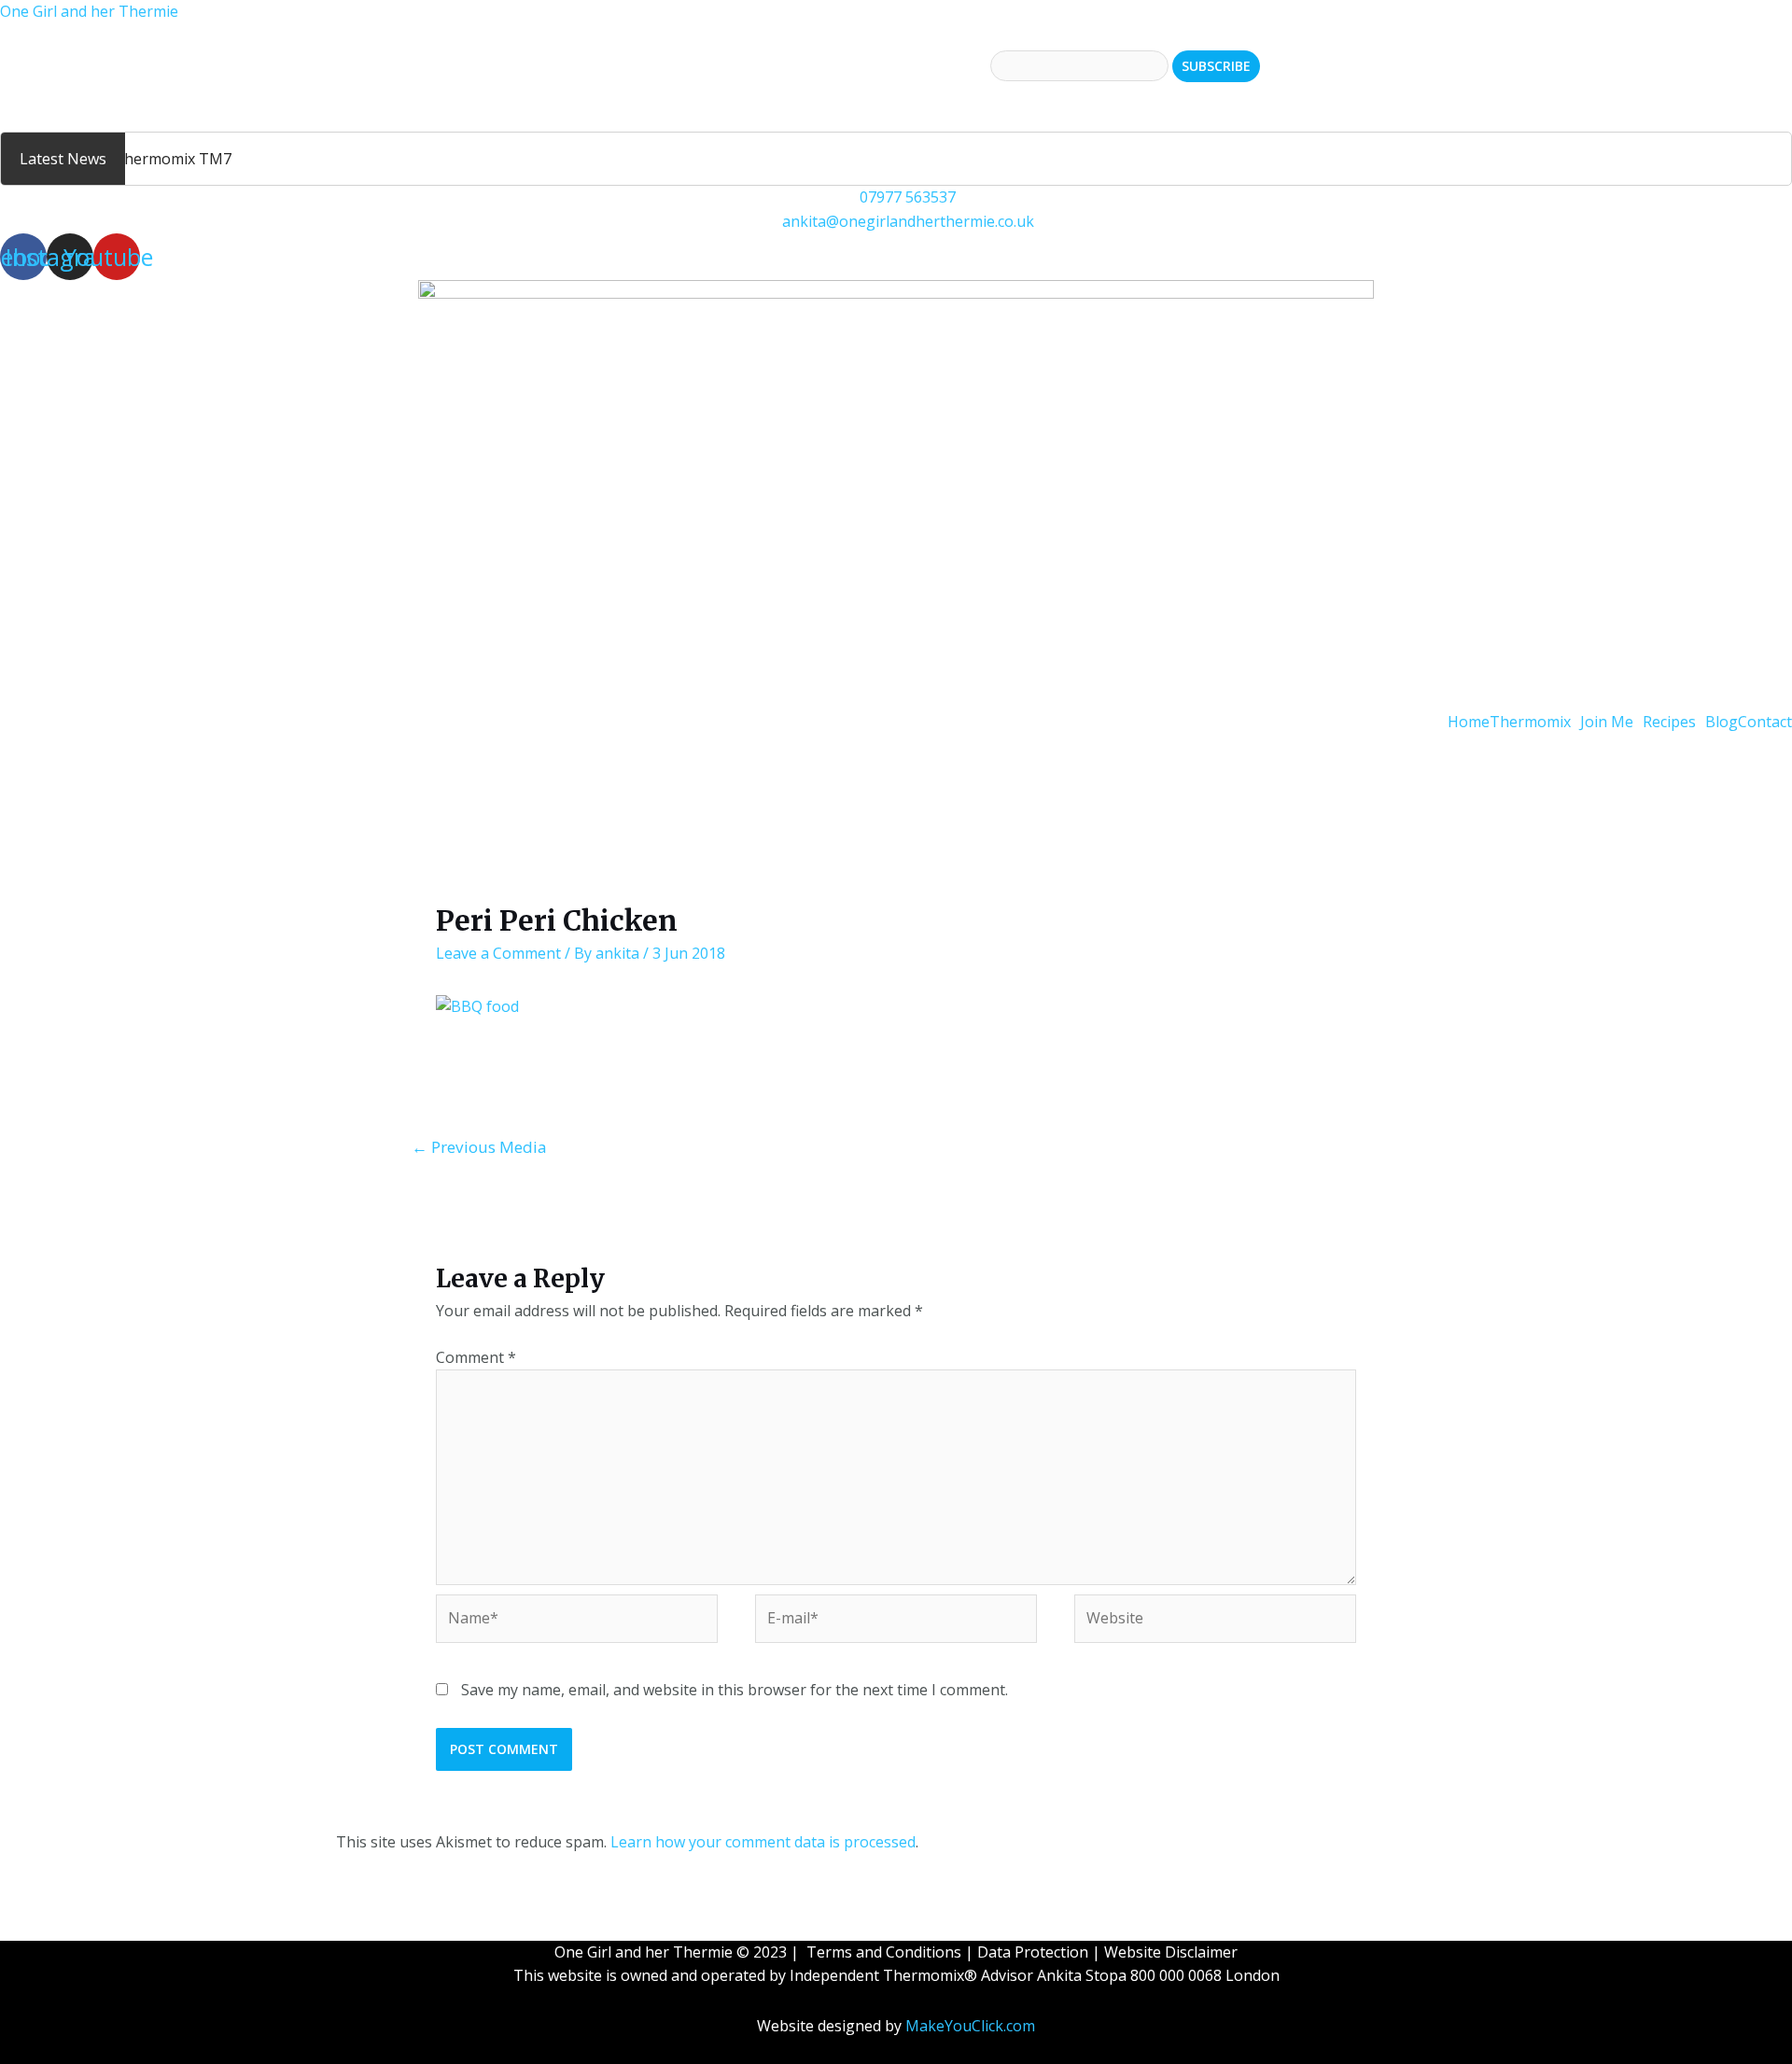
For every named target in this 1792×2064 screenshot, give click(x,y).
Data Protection (1033, 1952)
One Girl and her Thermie (89, 11)
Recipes (1669, 722)
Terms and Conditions (884, 1952)
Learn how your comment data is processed (763, 1842)
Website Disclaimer (1171, 1952)
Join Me (1607, 722)
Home (1469, 722)
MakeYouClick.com (970, 2026)
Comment (476, 1357)
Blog (1722, 722)
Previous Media (479, 1147)
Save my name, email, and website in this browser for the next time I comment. (735, 1690)
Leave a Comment (498, 953)
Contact (1765, 722)
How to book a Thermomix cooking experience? (167, 93)
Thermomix (1530, 722)
